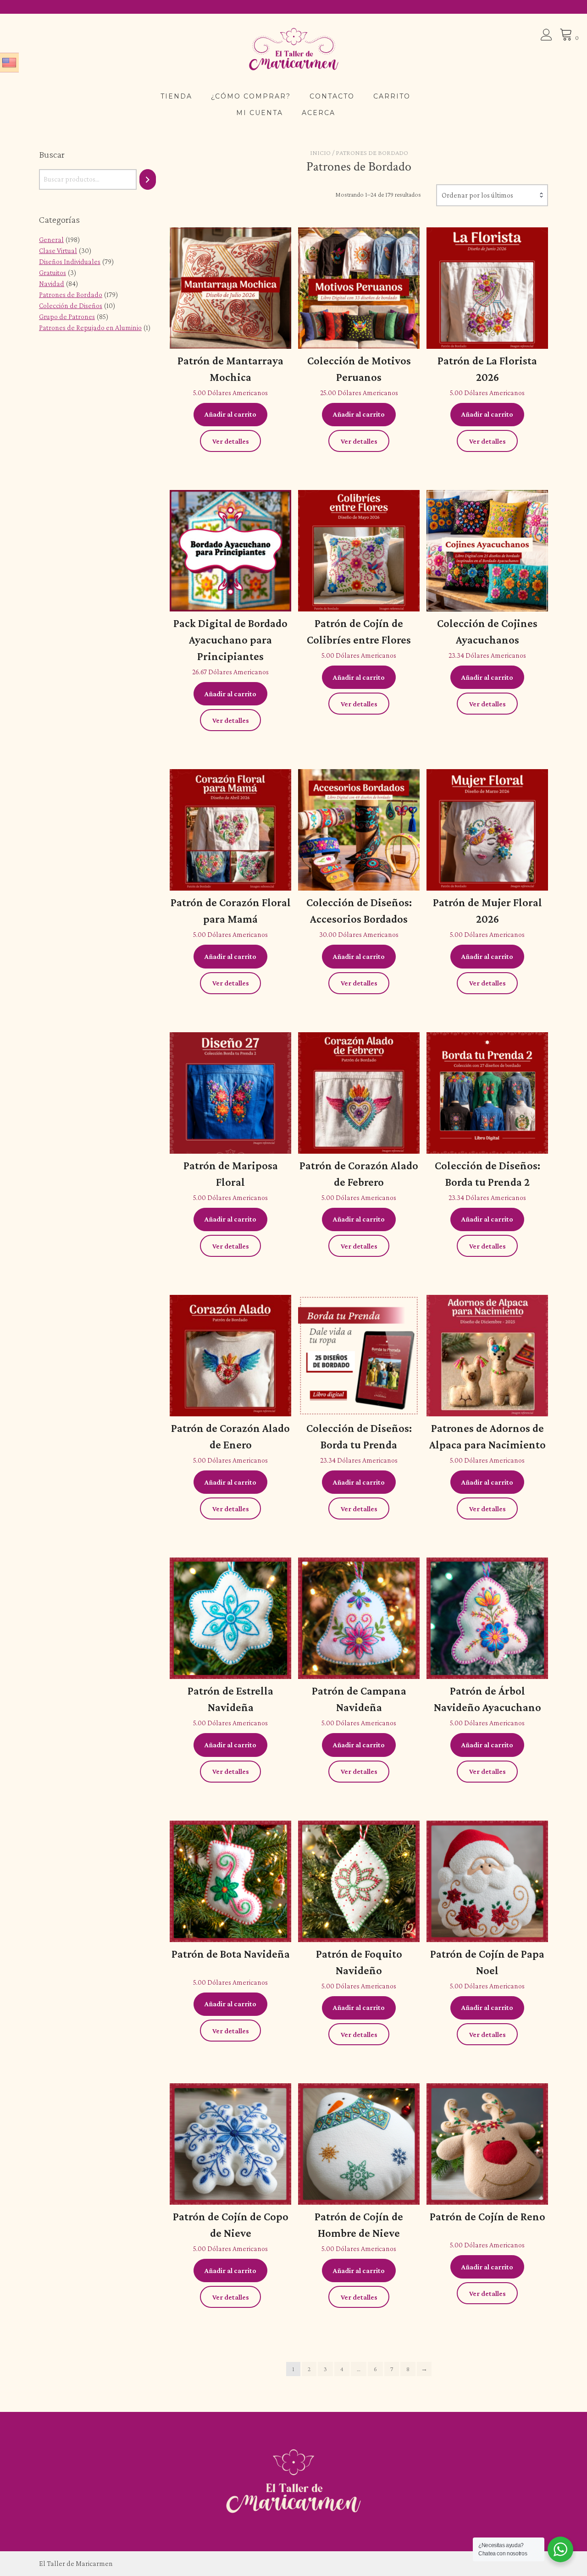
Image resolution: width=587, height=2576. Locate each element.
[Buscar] (148, 180)
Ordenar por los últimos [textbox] (477, 195)
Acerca (318, 113)
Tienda (176, 96)
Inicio (320, 153)
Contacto (332, 96)
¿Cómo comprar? (251, 96)
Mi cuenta (260, 113)
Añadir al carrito (230, 414)
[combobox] (492, 195)
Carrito (392, 96)
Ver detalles (231, 441)
